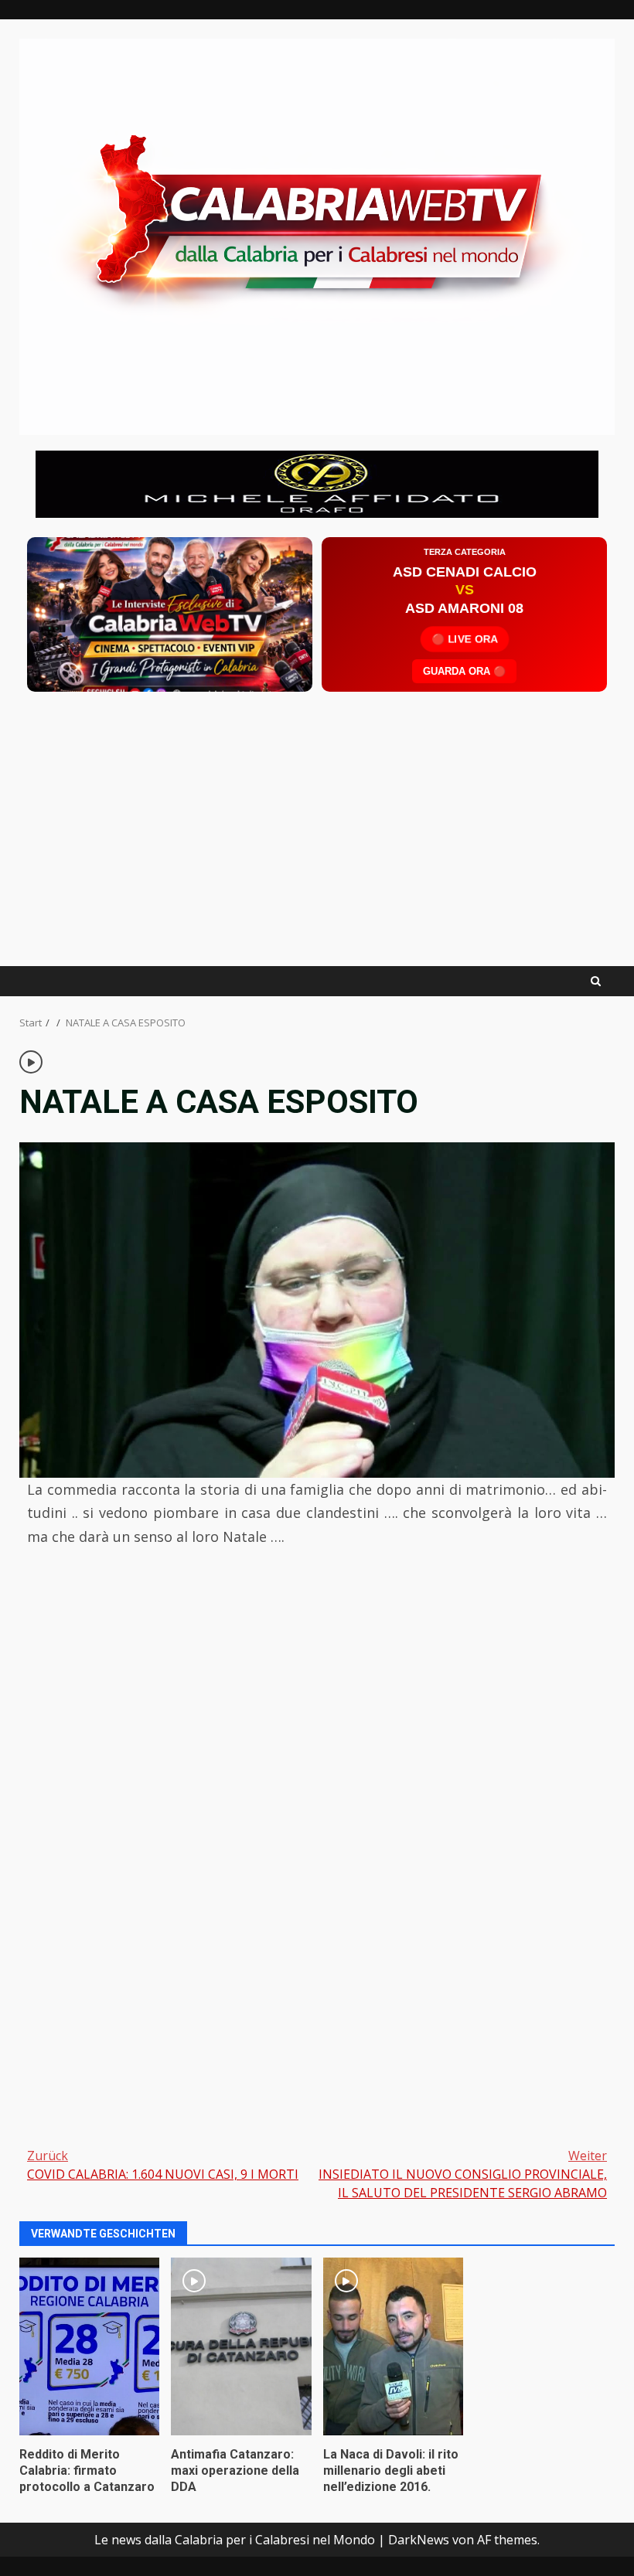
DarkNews (419, 2540)
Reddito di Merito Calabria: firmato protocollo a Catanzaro (89, 2346)
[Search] (596, 981)
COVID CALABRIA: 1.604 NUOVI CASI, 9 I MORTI (163, 2165)
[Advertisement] (317, 483)
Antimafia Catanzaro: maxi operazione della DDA (241, 2346)
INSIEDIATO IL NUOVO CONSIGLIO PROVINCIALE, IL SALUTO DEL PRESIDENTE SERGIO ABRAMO (463, 2174)
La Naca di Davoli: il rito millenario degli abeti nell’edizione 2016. (393, 2346)
